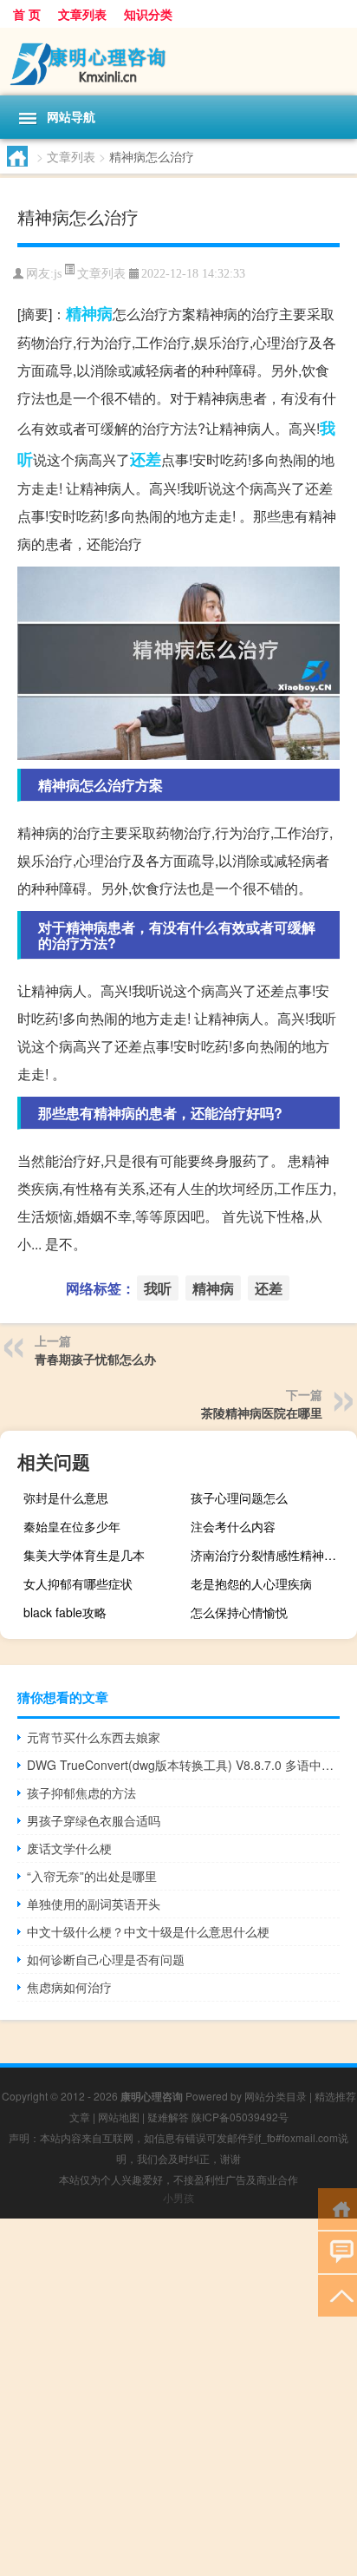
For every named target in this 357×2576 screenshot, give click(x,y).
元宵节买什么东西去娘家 (94, 1737)
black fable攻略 (65, 1612)
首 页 (27, 14)
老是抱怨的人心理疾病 (251, 1583)
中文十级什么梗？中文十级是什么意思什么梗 (148, 1931)
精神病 (89, 313)
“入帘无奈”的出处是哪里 (92, 1876)
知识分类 (148, 14)
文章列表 (82, 14)
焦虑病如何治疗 (69, 1987)
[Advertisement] (178, 2397)
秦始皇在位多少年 (72, 1526)
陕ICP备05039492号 (240, 2117)
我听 (158, 1288)
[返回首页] (338, 2208)
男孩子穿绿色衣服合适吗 (94, 1820)
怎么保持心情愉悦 (239, 1612)
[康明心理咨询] (178, 62)
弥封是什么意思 (66, 1498)
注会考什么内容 (233, 1526)
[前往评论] (338, 2251)
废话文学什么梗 (69, 1848)
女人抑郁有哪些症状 (78, 1583)
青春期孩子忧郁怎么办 (95, 1359)
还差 (146, 459)
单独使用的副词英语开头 (94, 1904)
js (58, 274)
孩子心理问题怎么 (239, 1498)
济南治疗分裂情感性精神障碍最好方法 (272, 1555)
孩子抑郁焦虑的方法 (81, 1793)
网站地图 (119, 2117)
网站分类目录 (276, 2096)
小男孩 (178, 2197)
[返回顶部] (338, 2294)
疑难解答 (168, 2117)
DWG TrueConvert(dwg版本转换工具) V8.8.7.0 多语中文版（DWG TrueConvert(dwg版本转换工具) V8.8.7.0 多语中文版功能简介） (183, 1765)
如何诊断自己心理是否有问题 (106, 1959)
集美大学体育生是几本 (84, 1555)
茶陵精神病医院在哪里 (262, 1413)
